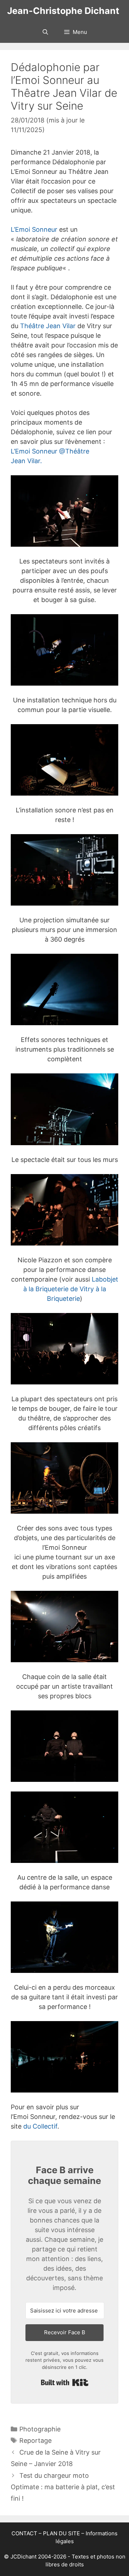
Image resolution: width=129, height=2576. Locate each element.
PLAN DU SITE (61, 2533)
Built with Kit (65, 2382)
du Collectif (40, 2126)
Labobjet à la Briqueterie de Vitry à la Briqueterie (71, 1289)
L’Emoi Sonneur (34, 229)
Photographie (40, 2429)
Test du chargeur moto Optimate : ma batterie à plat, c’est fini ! (63, 2487)
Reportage (35, 2440)
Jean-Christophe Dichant (63, 11)
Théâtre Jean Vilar (48, 326)
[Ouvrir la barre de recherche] (45, 32)
